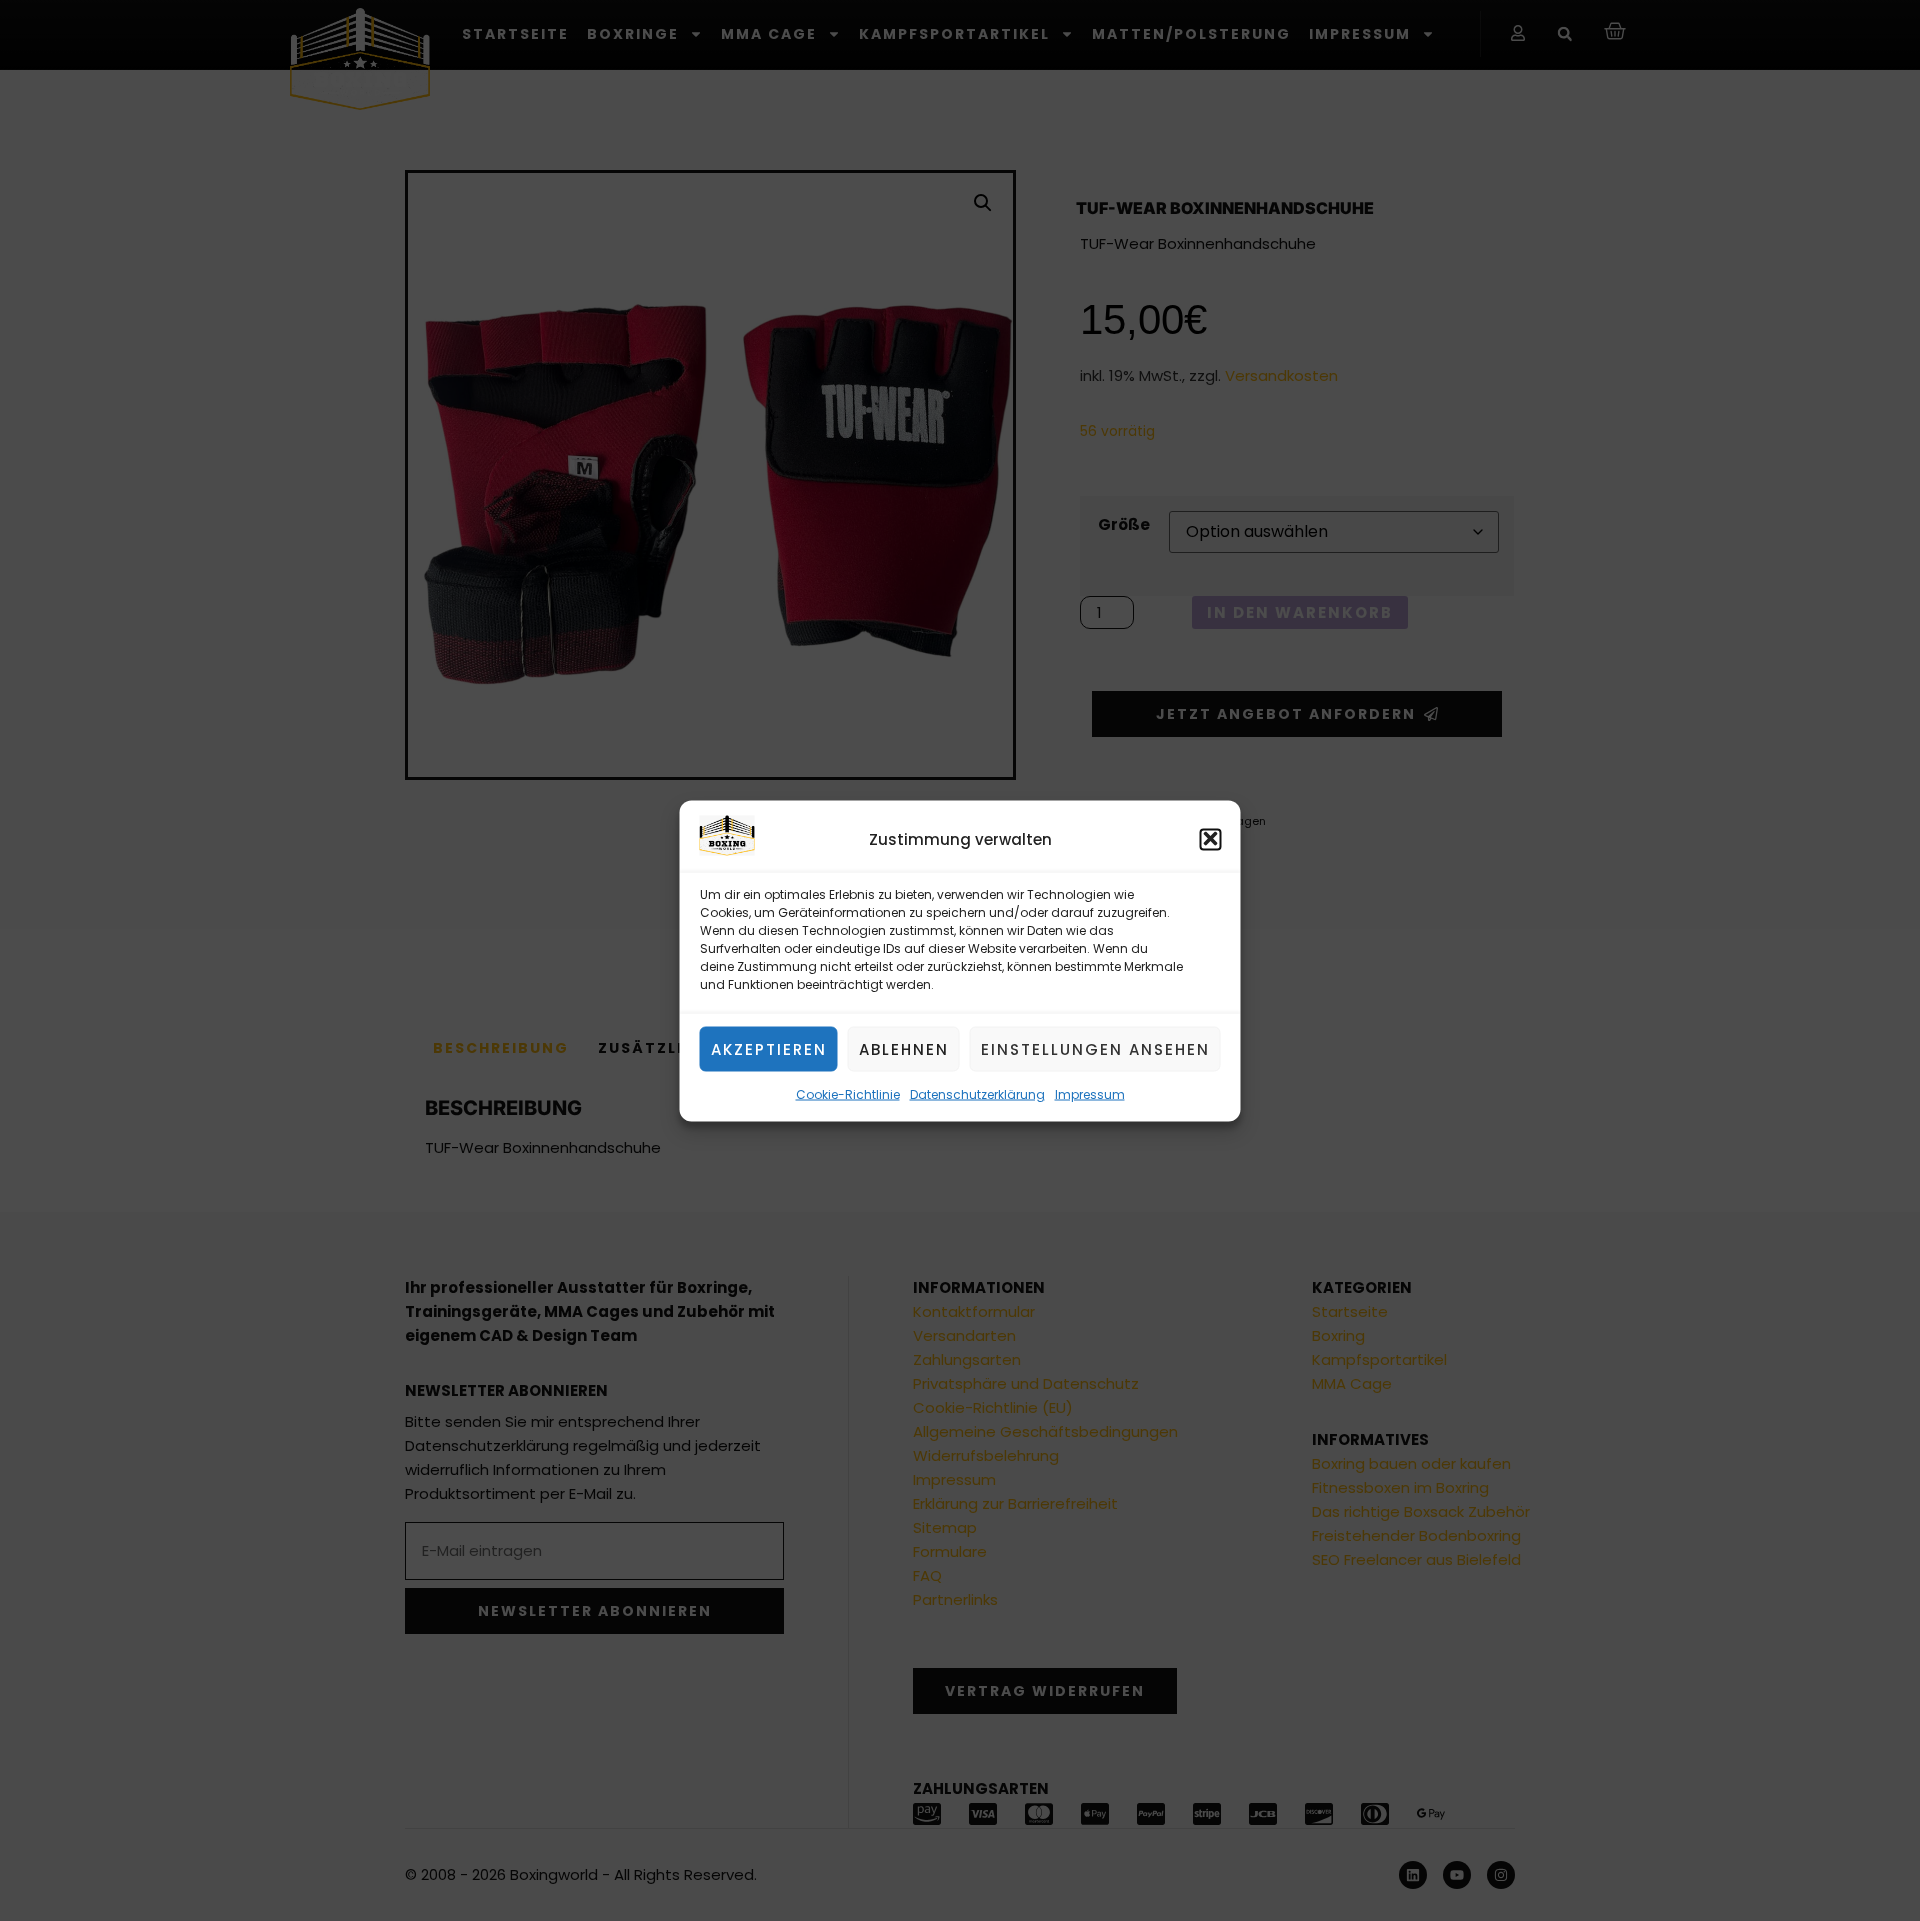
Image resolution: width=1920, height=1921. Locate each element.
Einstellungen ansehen (1095, 1048)
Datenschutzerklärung (977, 1093)
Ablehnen (904, 1048)
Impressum (1090, 1093)
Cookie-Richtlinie (848, 1093)
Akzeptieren (769, 1048)
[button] (1211, 839)
